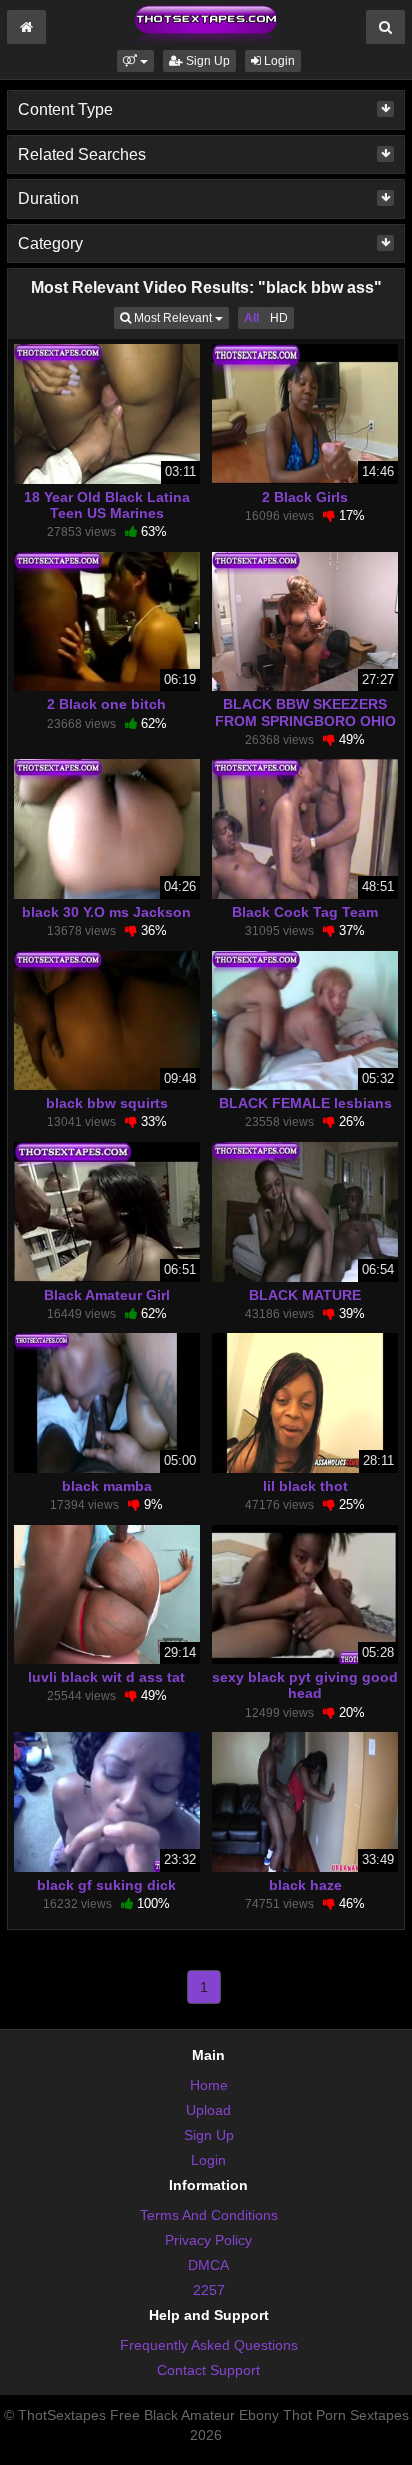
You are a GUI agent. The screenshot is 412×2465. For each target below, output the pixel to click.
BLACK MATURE (305, 1295)
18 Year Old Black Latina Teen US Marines (107, 505)
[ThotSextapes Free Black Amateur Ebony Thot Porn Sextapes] (206, 24)
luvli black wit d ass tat (106, 1677)
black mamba (107, 1486)
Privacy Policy (208, 2240)
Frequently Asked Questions (209, 2345)
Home (209, 2085)
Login (278, 61)
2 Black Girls (305, 497)
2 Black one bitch (106, 704)
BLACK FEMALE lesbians (305, 1103)
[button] (135, 61)
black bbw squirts (107, 1103)
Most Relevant (180, 317)
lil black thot (305, 1486)
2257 (209, 2290)
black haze (305, 1885)
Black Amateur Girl (107, 1295)
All (251, 318)
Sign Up (206, 61)
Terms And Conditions (209, 2215)
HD (279, 318)
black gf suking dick (106, 1885)
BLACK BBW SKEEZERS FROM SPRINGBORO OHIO (305, 712)
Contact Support (208, 2370)
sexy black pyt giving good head (305, 1685)
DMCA (208, 2265)
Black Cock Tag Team (305, 912)
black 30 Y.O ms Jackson (106, 912)
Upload (208, 2110)
